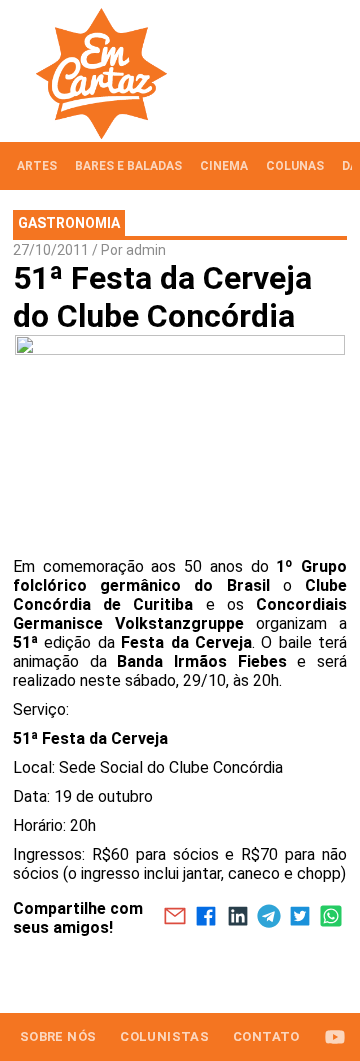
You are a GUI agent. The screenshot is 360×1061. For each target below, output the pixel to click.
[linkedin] (237, 918)
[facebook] (206, 918)
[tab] (37, 166)
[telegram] (268, 918)
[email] (174, 918)
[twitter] (299, 918)
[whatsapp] (331, 918)
